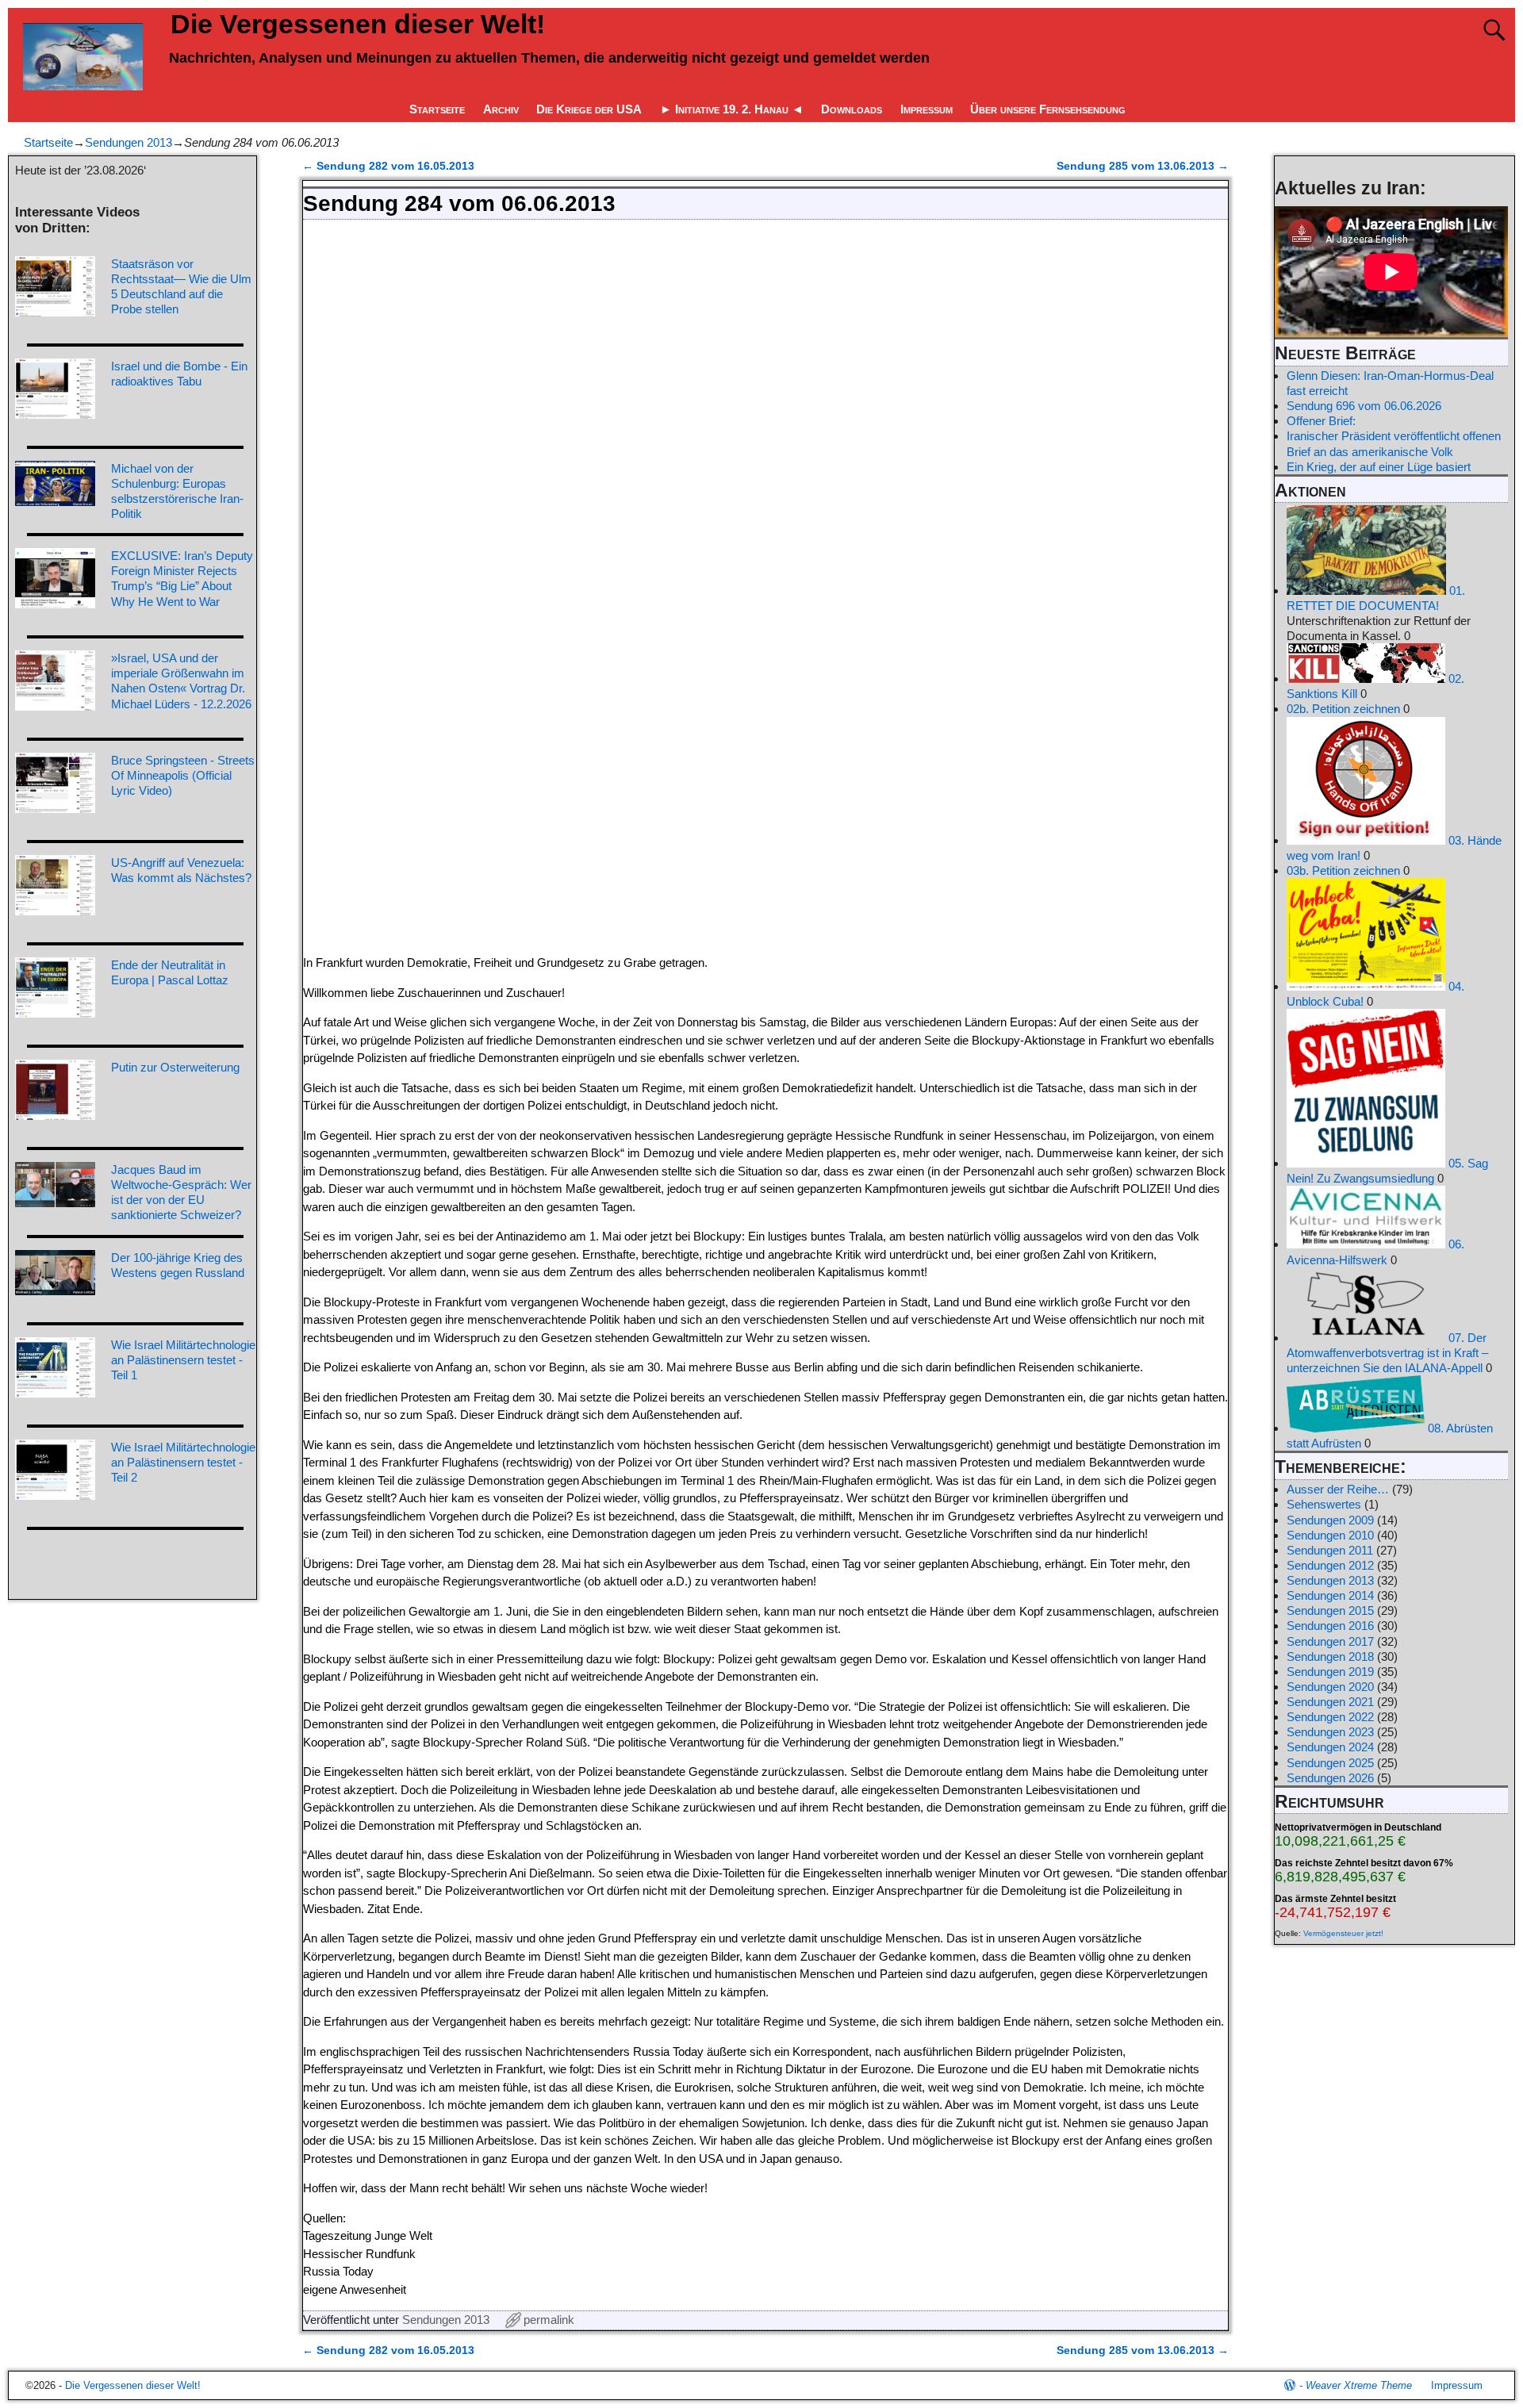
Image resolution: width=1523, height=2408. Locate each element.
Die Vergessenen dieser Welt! (358, 24)
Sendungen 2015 (1330, 1610)
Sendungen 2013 (129, 142)
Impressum (926, 109)
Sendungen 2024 (1330, 1747)
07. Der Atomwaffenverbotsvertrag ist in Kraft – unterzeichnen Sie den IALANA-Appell (1387, 1353)
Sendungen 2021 (1330, 1702)
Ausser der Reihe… (1338, 1489)
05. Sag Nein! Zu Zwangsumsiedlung (1387, 1171)
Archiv (501, 109)
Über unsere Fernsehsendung (1048, 109)
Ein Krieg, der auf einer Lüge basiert (1379, 467)
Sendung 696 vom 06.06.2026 (1364, 406)
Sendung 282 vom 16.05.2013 (388, 166)
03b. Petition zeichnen (1343, 870)
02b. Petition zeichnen (1343, 709)
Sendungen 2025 (1330, 1763)
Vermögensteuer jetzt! (1343, 1933)
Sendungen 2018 (1330, 1656)
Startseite (437, 109)
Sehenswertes (1324, 1504)
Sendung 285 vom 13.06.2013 (1143, 166)
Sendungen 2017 (1330, 1641)
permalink (549, 2320)
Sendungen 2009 (1330, 1520)
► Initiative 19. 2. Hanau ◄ (732, 109)
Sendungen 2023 (1330, 1732)
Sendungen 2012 (1330, 1565)
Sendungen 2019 (1330, 1672)
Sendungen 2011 (1330, 1550)
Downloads (852, 109)
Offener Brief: (1321, 421)
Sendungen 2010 (1330, 1535)
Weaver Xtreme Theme (1359, 2385)
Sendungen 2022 (1330, 1717)
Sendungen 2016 (1330, 1626)
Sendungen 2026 (1330, 1778)
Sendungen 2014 (1330, 1595)
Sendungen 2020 (1330, 1687)
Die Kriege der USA (589, 109)
